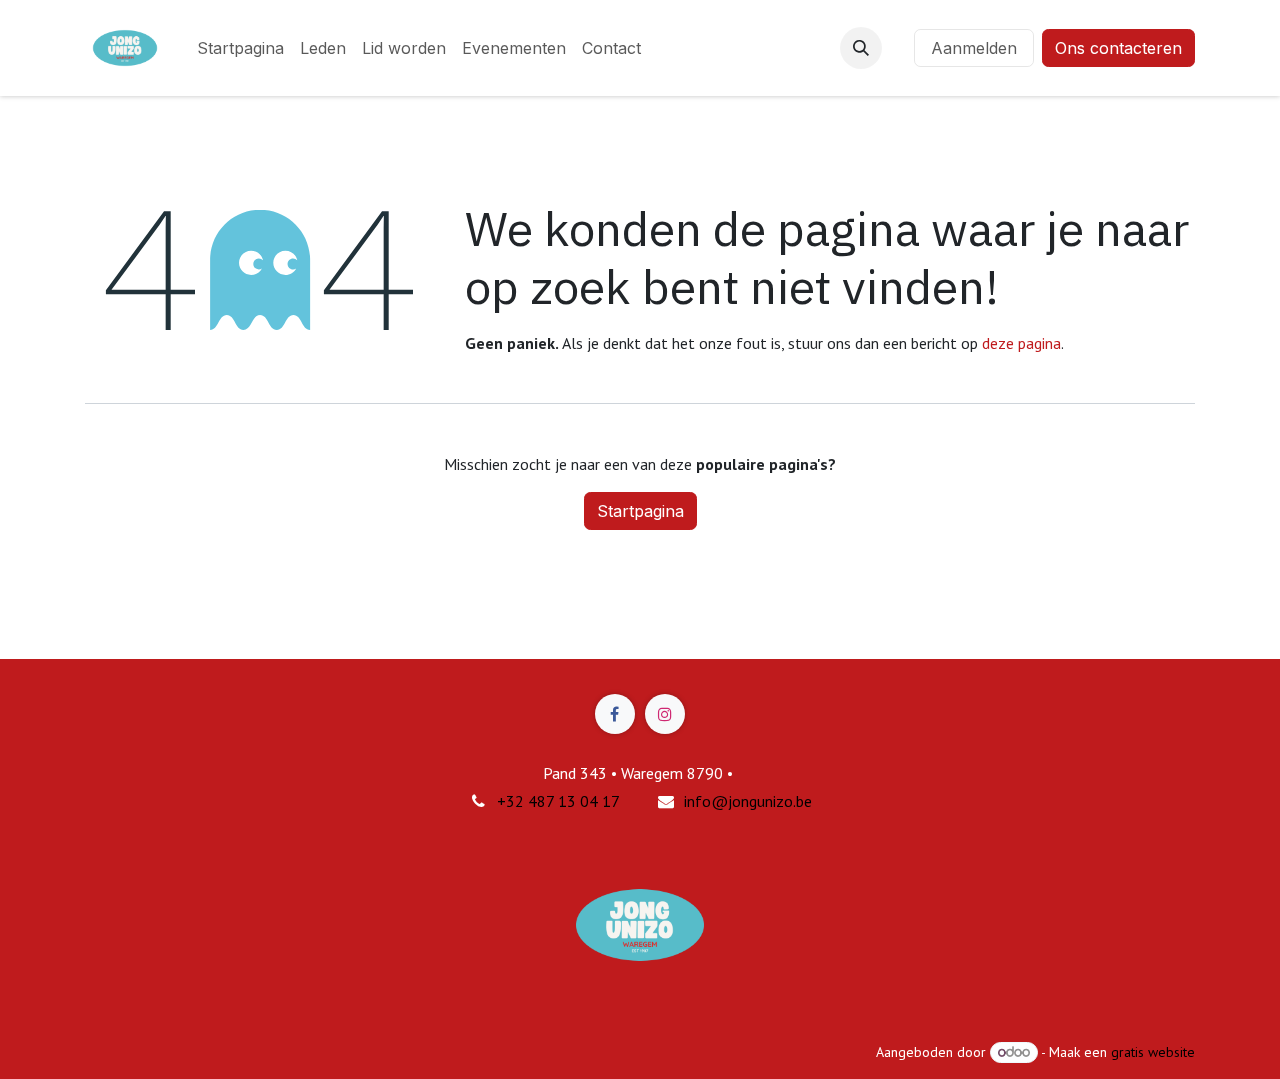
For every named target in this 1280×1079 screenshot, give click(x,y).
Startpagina (640, 511)
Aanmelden (974, 48)
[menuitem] (240, 48)
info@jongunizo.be (748, 801)
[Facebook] (615, 714)
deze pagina (1021, 343)
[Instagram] (665, 714)
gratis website (1153, 1052)
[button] (861, 48)
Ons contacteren (1118, 48)
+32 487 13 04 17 (558, 801)
